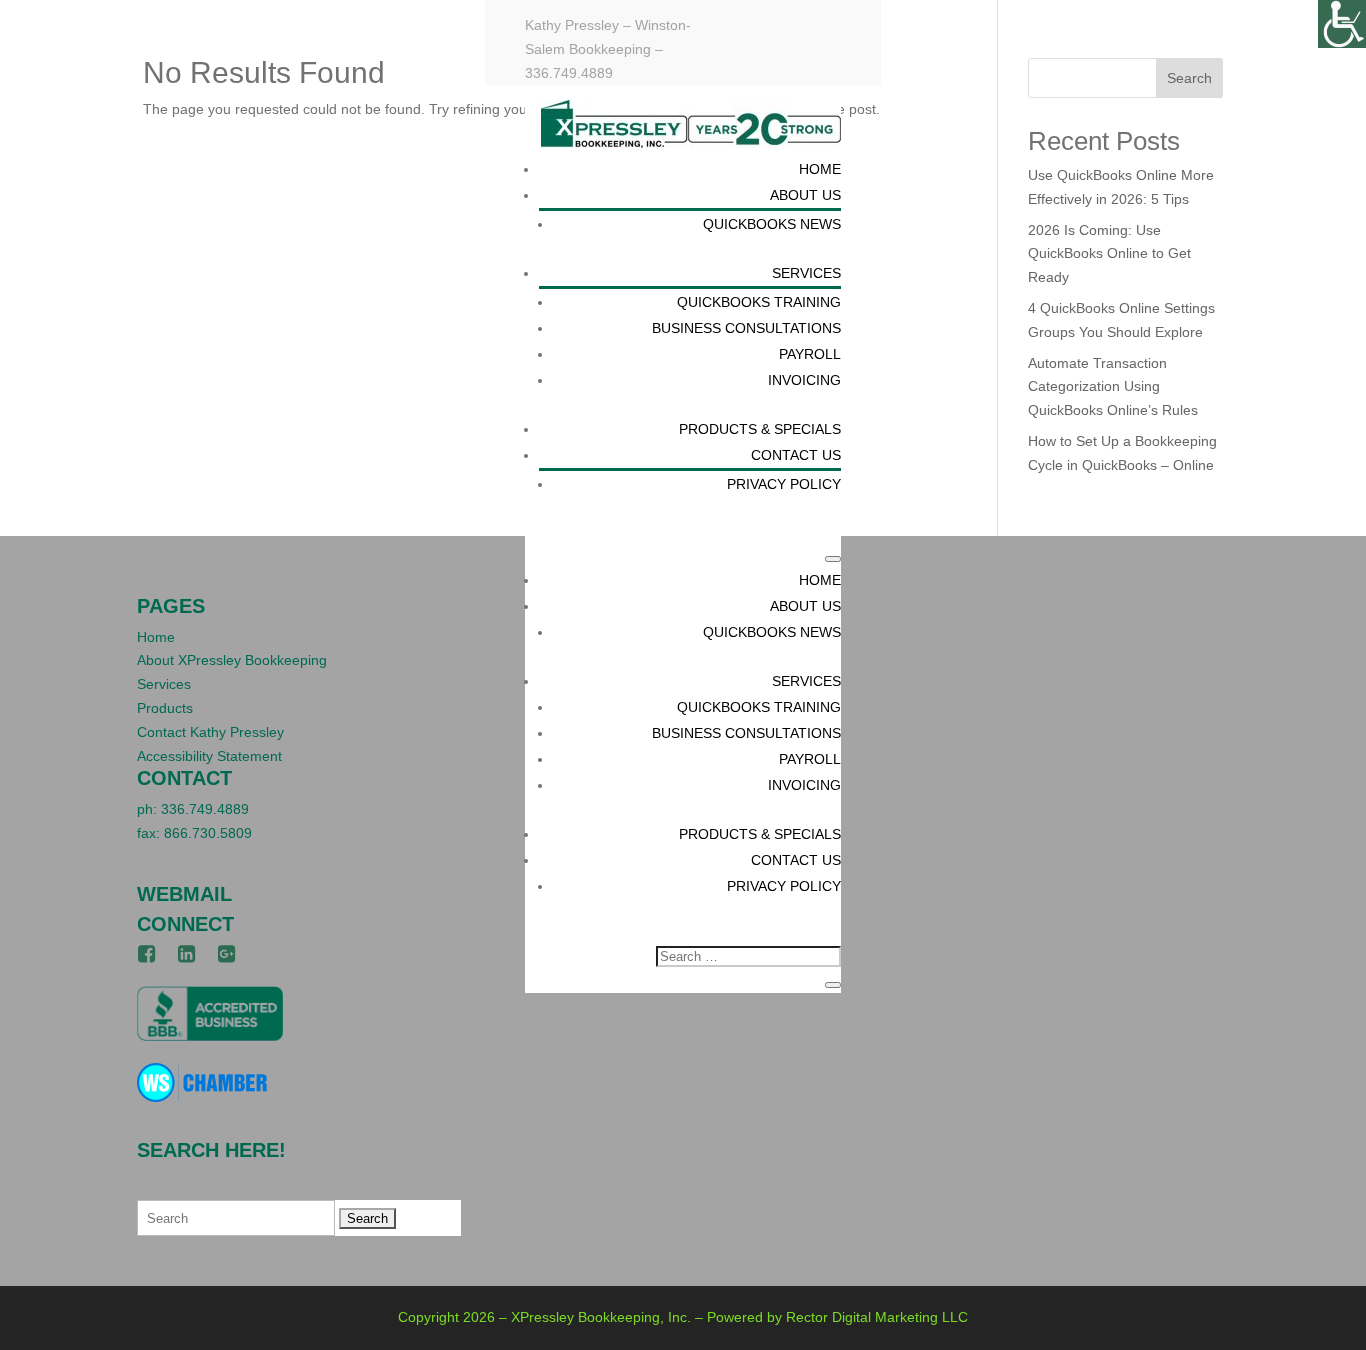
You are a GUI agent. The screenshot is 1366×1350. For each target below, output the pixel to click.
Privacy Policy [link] (784, 484)
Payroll (810, 759)
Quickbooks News (772, 632)
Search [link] (1189, 78)
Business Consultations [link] (746, 328)
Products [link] (165, 708)
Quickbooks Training (759, 707)
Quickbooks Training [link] (759, 302)
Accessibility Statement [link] (209, 756)
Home (820, 580)
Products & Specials (760, 834)
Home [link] (820, 169)
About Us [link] (805, 195)
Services (806, 681)
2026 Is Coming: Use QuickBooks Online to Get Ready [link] (1109, 254)
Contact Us (796, 860)
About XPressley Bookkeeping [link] (232, 660)
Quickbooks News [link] (772, 224)
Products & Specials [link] (760, 429)
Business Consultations (746, 733)
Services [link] (806, 273)
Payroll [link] (810, 354)
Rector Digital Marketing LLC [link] (877, 1317)
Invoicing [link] (804, 380)
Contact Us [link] (796, 455)
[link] (1342, 24)
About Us (805, 606)
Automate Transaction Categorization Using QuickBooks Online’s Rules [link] (1113, 387)
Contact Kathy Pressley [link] (210, 732)
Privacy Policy (784, 886)
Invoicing (804, 785)
